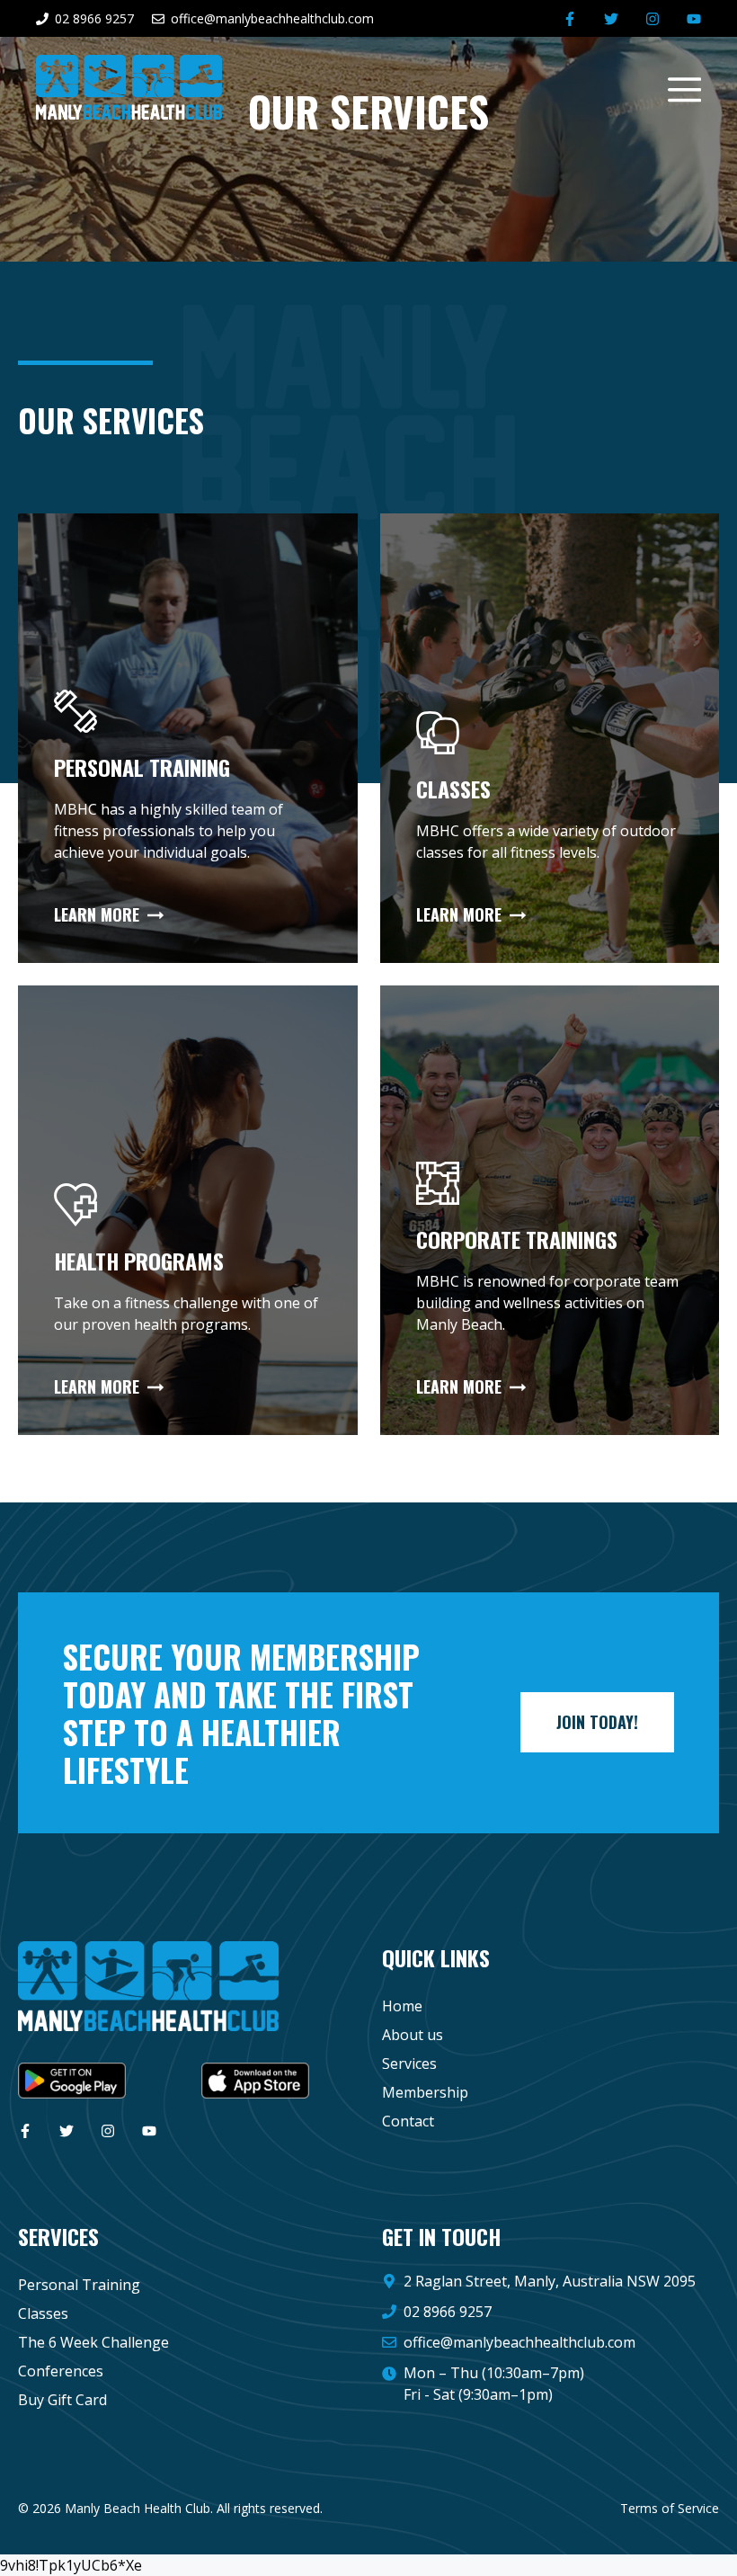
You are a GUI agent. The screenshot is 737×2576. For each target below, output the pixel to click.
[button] (676, 87)
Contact (408, 2121)
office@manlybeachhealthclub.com (519, 2342)
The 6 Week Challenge (93, 2342)
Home (402, 2006)
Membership (425, 2092)
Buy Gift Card (62, 2400)
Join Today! (597, 1722)
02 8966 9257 (448, 2312)
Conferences (61, 2371)
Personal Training (79, 2285)
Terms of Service (670, 2508)
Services (409, 2063)
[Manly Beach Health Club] (129, 85)
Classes (43, 2313)
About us (413, 2035)
